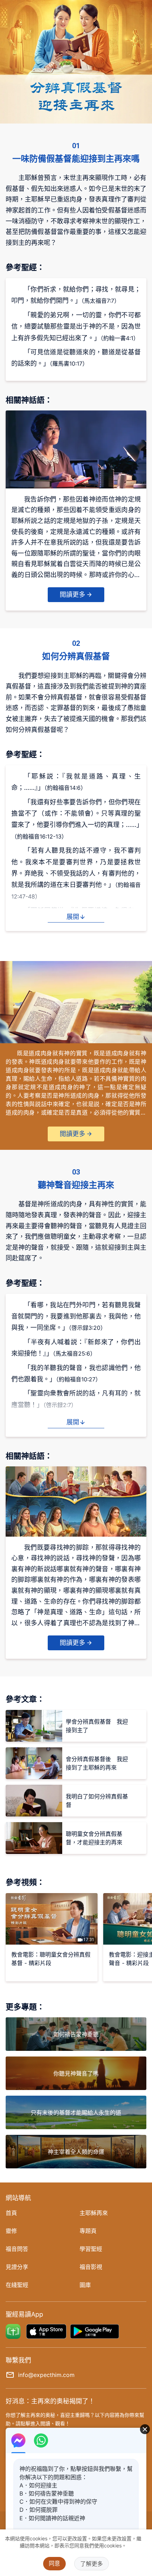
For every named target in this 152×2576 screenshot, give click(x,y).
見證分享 (17, 2267)
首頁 (11, 2213)
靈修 (11, 2231)
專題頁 (88, 2231)
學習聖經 (91, 2249)
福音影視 (91, 2267)
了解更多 (92, 2564)
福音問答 (17, 2249)
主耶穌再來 (94, 2213)
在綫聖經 (17, 2285)
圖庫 (85, 2285)
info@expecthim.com (46, 2375)
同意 (54, 2563)
